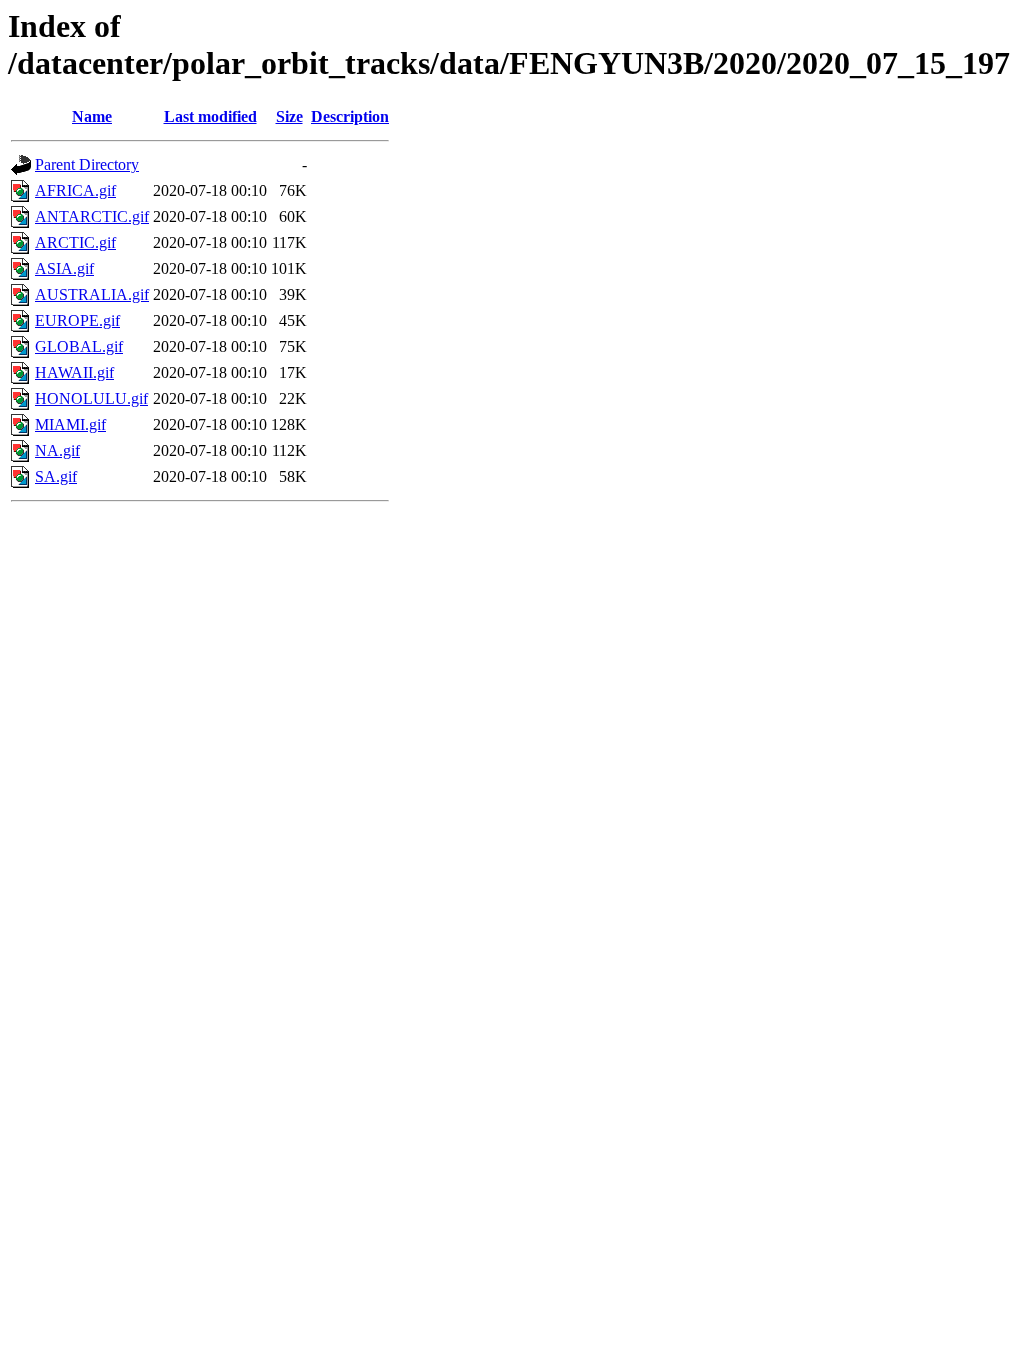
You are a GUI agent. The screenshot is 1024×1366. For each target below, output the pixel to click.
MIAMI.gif (70, 424)
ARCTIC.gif (75, 242)
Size (289, 116)
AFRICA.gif (75, 190)
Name (92, 116)
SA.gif (56, 476)
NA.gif (57, 450)
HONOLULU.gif (91, 398)
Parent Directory (87, 164)
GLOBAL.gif (79, 346)
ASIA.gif (64, 268)
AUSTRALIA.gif (92, 294)
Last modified (210, 116)
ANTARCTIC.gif (92, 216)
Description (350, 116)
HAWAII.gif (74, 372)
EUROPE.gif (77, 320)
